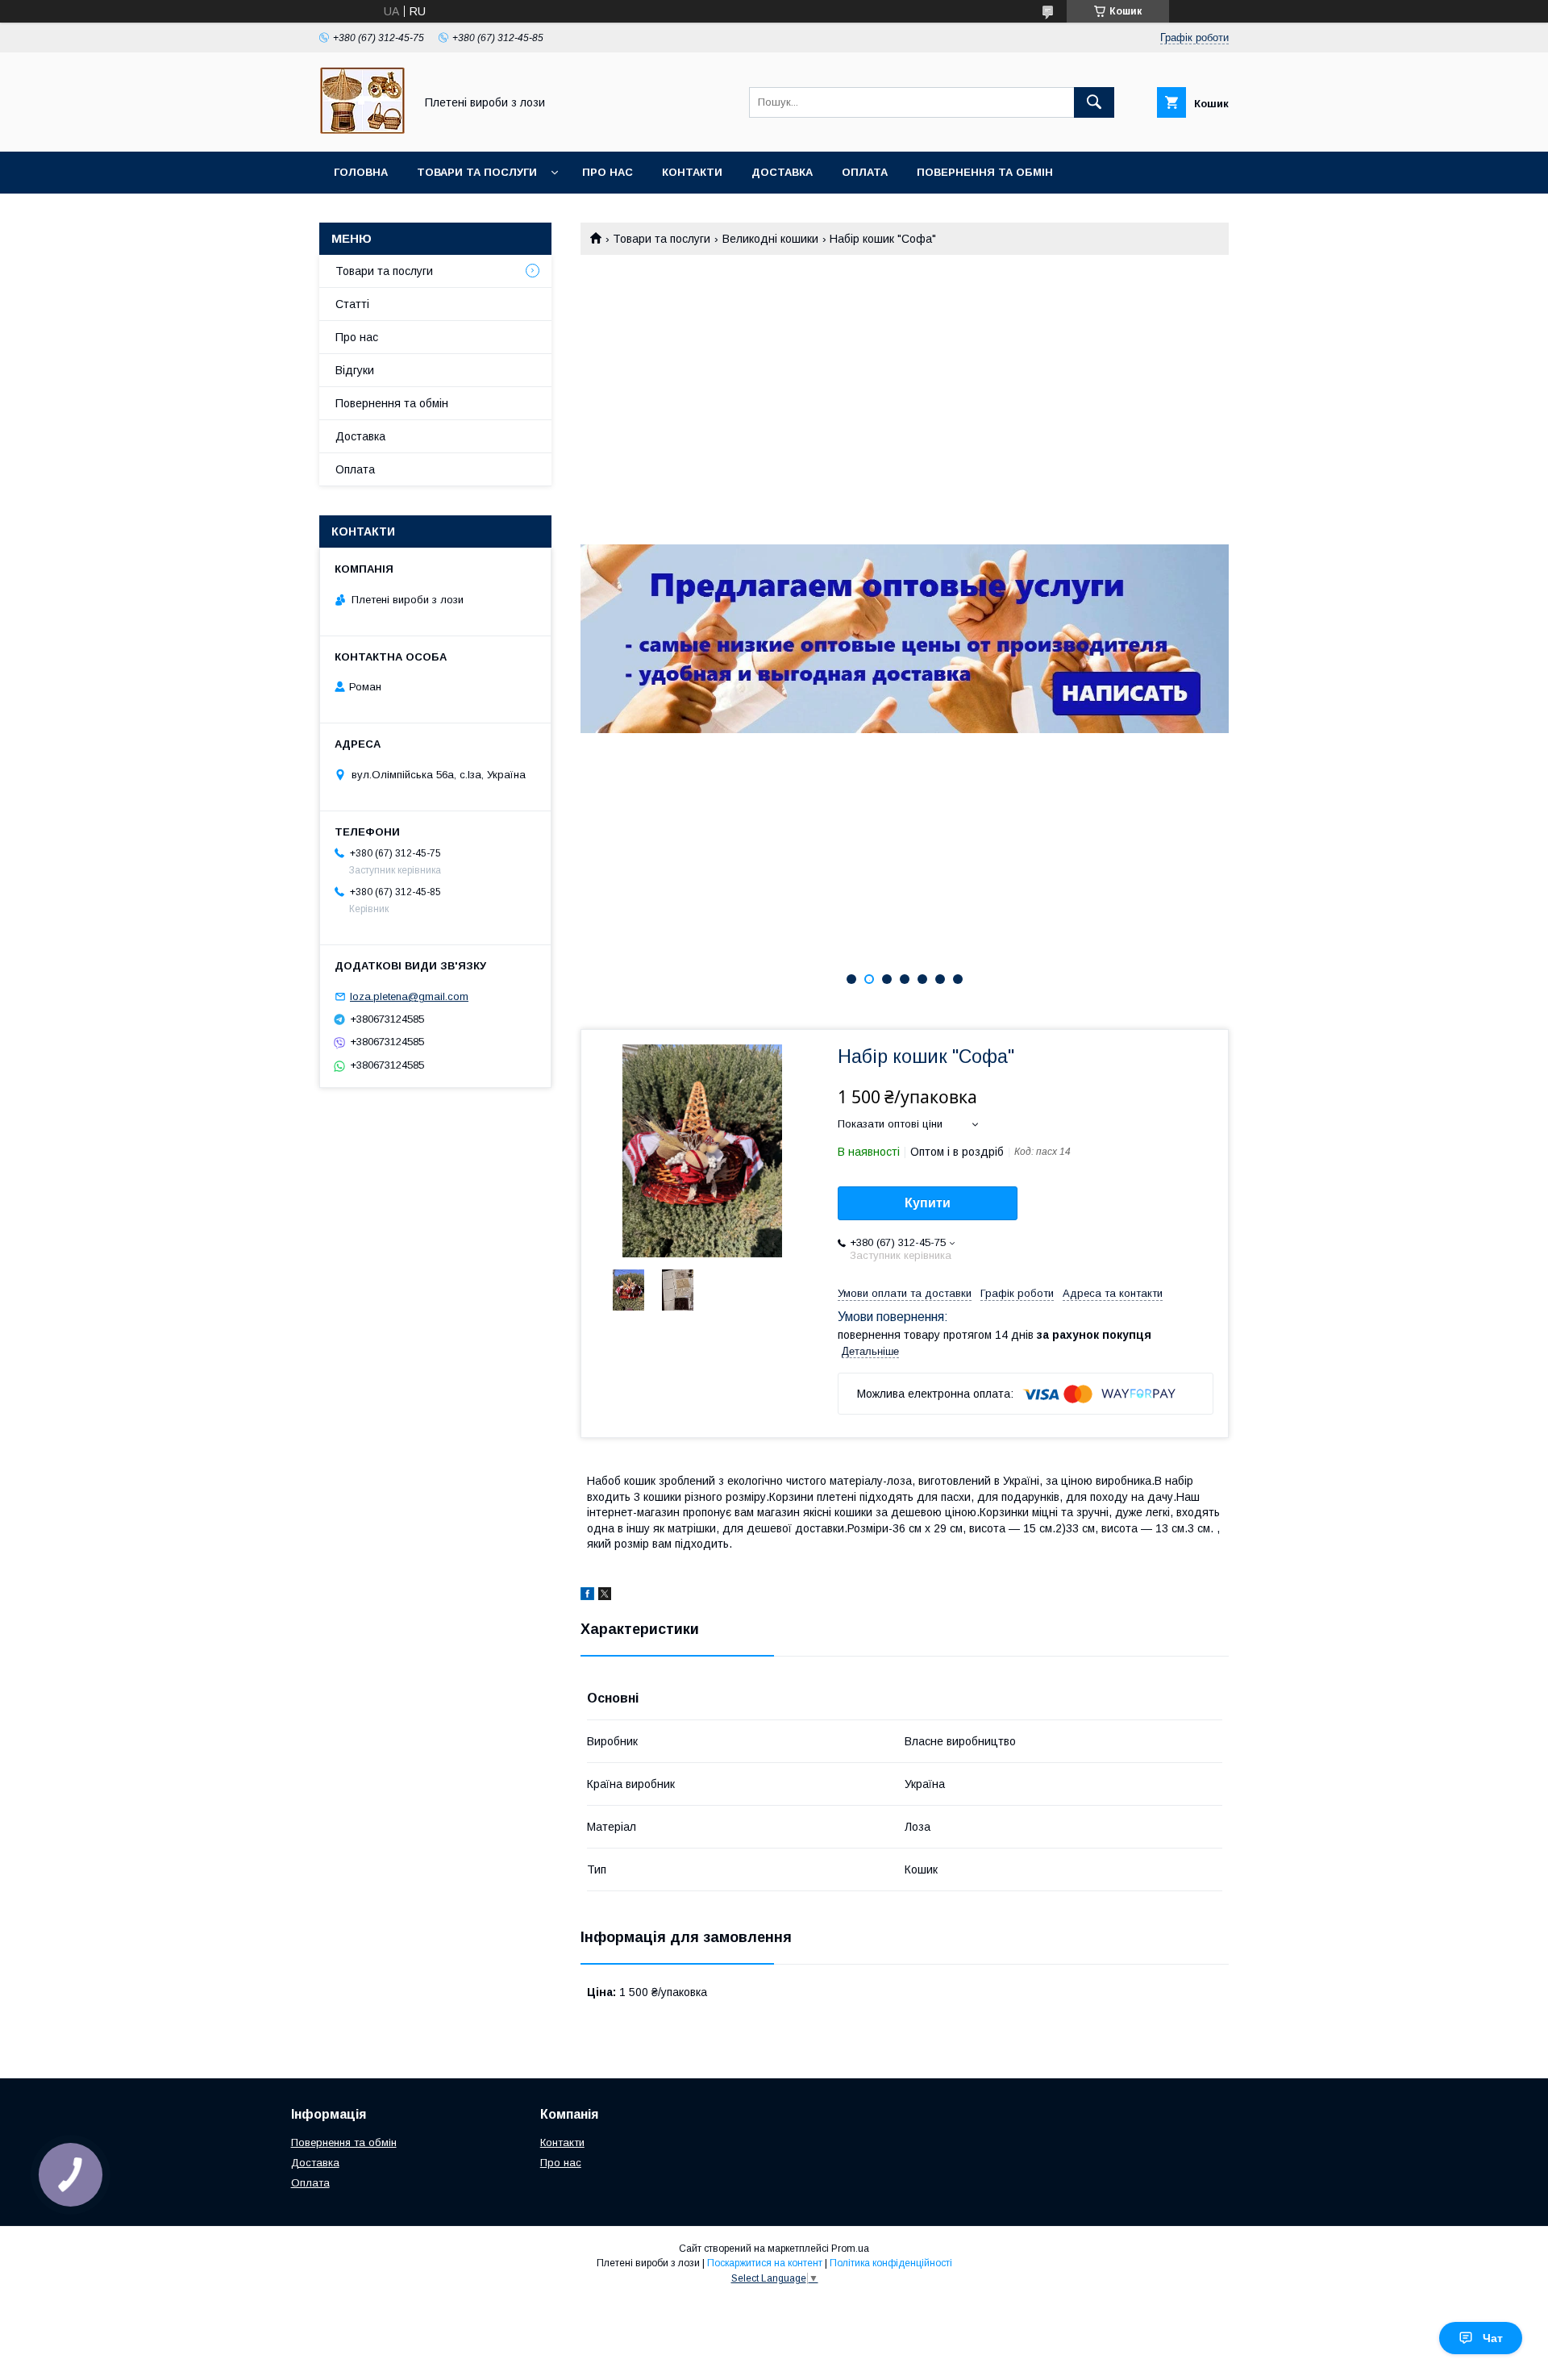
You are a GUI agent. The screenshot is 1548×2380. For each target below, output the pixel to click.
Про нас (608, 172)
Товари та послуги (477, 172)
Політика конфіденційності (891, 2263)
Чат (1493, 2338)
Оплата (865, 172)
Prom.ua (850, 2249)
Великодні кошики (770, 239)
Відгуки (355, 370)
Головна (361, 172)
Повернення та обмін (985, 172)
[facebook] (587, 1596)
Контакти (692, 172)
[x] (605, 1596)
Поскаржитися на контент (765, 2263)
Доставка (782, 172)
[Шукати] (1094, 102)
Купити (928, 1203)
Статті (352, 304)
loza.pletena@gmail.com (409, 996)
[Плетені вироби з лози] (362, 131)
